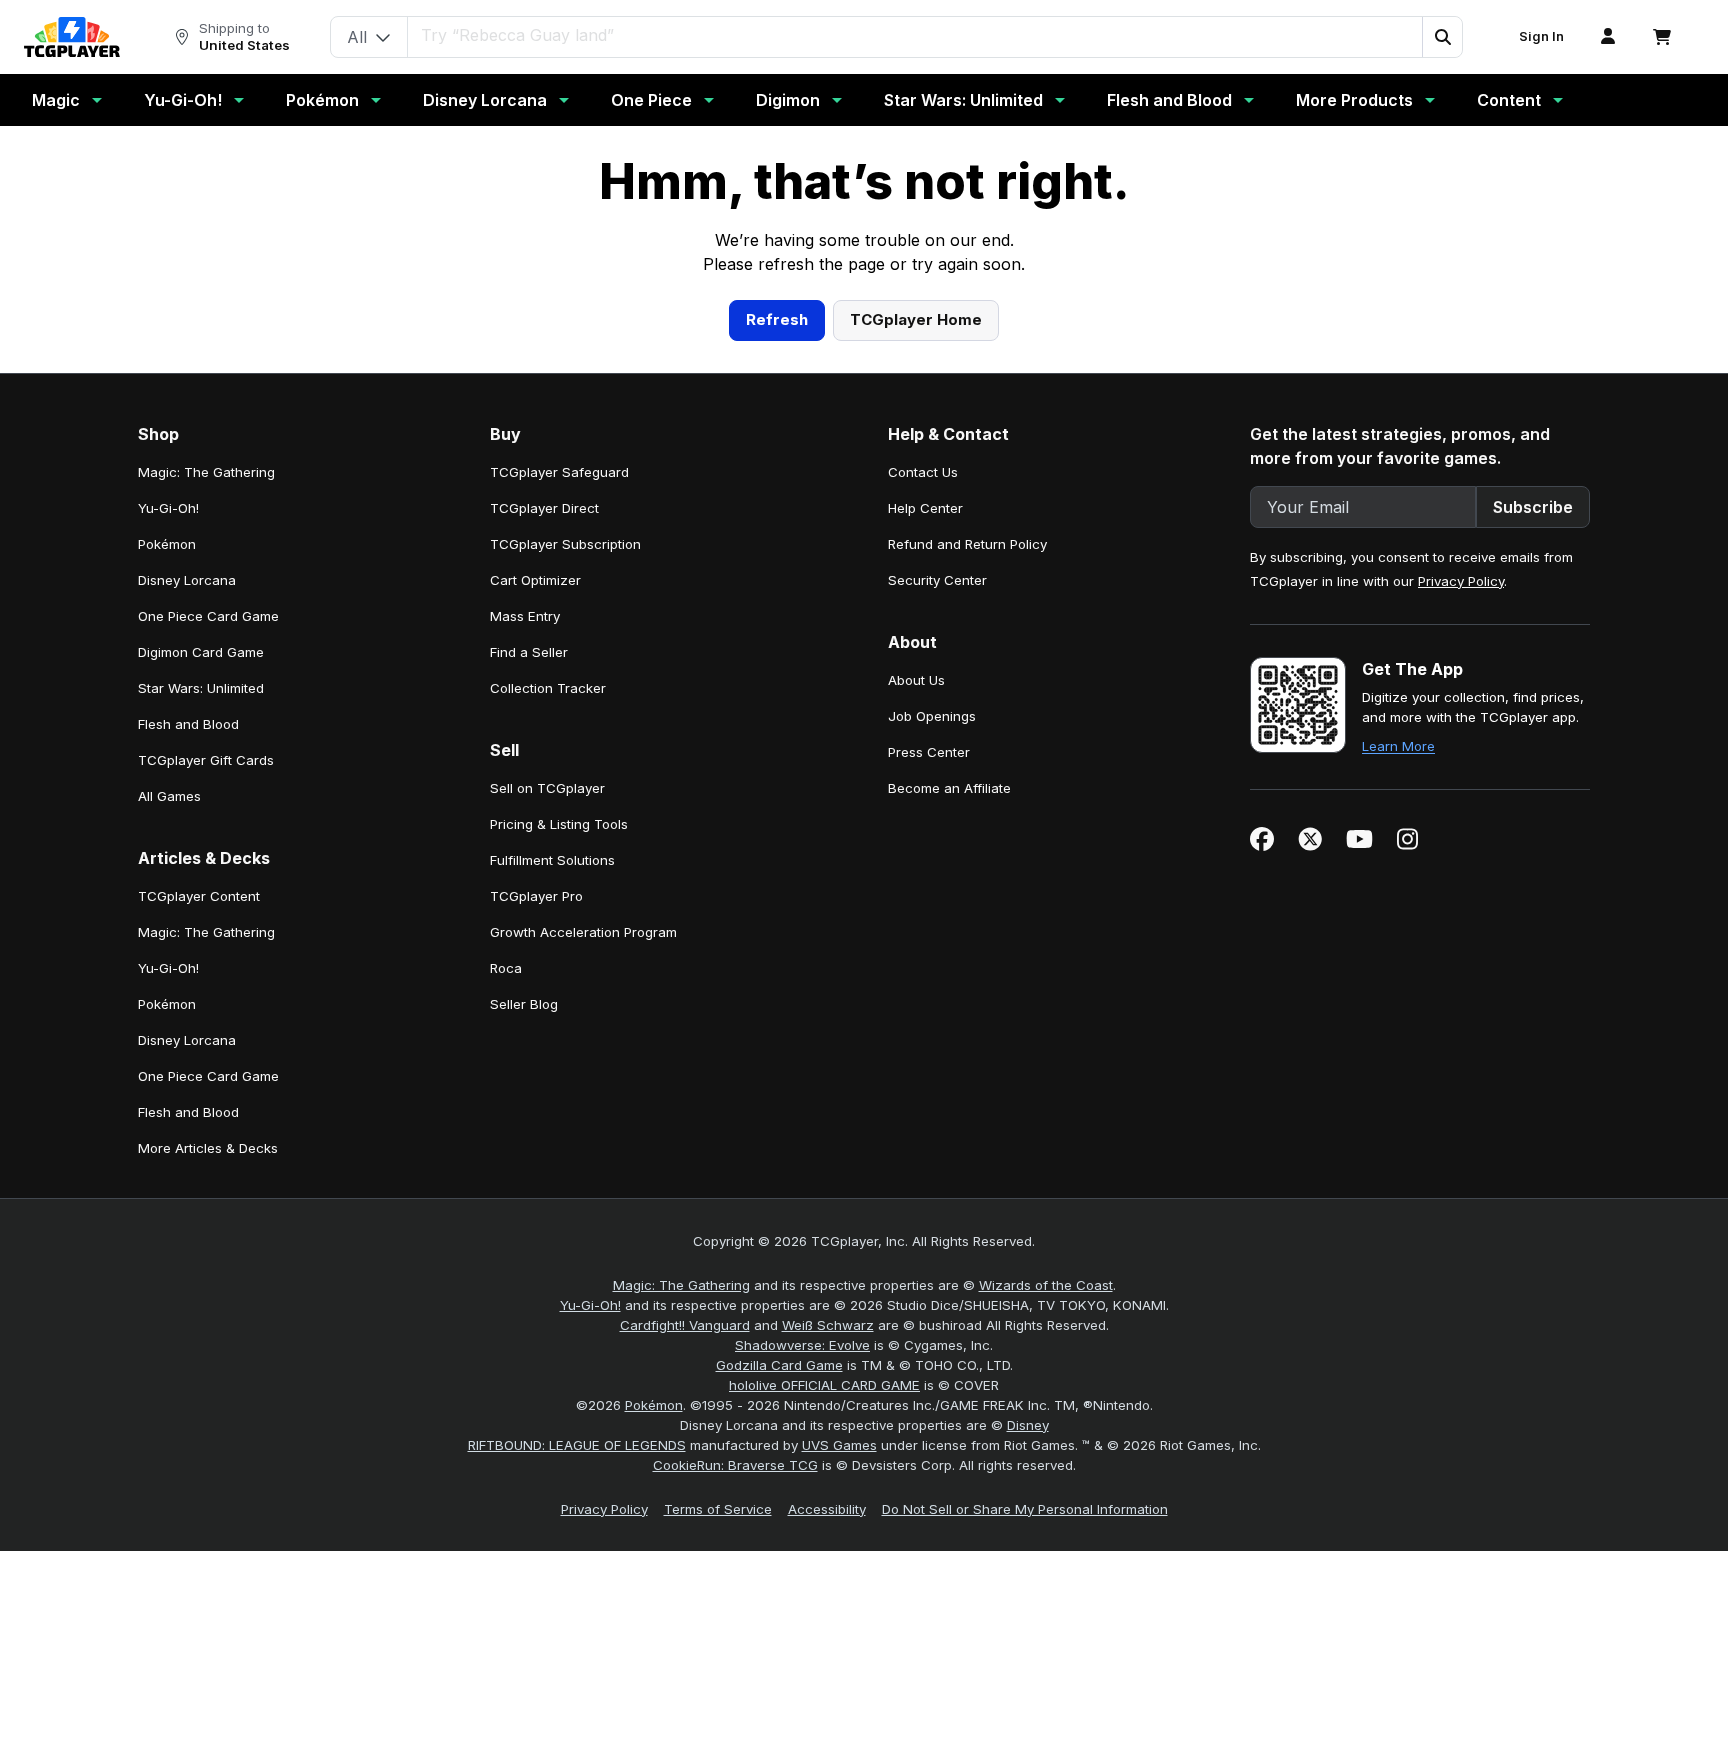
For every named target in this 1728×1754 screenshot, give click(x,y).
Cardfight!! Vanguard (685, 1714)
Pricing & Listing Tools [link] (559, 1213)
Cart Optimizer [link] (535, 969)
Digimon (788, 100)
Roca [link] (506, 1357)
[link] (72, 37)
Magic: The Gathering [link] (206, 861)
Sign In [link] (1541, 36)
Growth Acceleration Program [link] (583, 1321)
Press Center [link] (929, 1141)
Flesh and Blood (1169, 100)
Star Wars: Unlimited (963, 100)
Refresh (777, 708)
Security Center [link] (937, 969)
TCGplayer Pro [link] (536, 1285)
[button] (1442, 37)
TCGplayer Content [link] (199, 1285)
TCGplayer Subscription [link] (565, 933)
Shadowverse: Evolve (802, 1734)
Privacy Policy (1461, 970)
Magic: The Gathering (681, 1674)
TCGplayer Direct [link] (544, 897)
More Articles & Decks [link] (208, 1537)
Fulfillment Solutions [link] (552, 1249)
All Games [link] (169, 1185)
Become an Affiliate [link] (949, 1177)
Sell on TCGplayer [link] (547, 1177)
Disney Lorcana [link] (187, 969)
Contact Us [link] (923, 861)
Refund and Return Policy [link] (967, 933)
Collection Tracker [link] (548, 1077)
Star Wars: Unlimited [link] (201, 1077)
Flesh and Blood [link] (188, 1113)
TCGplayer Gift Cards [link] (206, 1149)
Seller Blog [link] (524, 1393)
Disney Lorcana (485, 100)
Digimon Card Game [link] (201, 1041)
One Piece (651, 100)
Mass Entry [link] (525, 1005)
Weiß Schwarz (828, 1714)
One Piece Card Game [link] (208, 1005)
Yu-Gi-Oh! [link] (168, 897)
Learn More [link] (1398, 1135)
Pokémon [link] (167, 933)
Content (1509, 100)
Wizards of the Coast (1046, 1674)
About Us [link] (916, 1069)
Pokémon (322, 100)
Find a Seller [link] (529, 1041)
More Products (1354, 100)
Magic (56, 100)
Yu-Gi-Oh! (183, 100)
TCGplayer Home (916, 708)
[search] (915, 35)
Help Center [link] (925, 897)
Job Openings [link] (932, 1105)
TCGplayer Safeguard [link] (559, 861)
